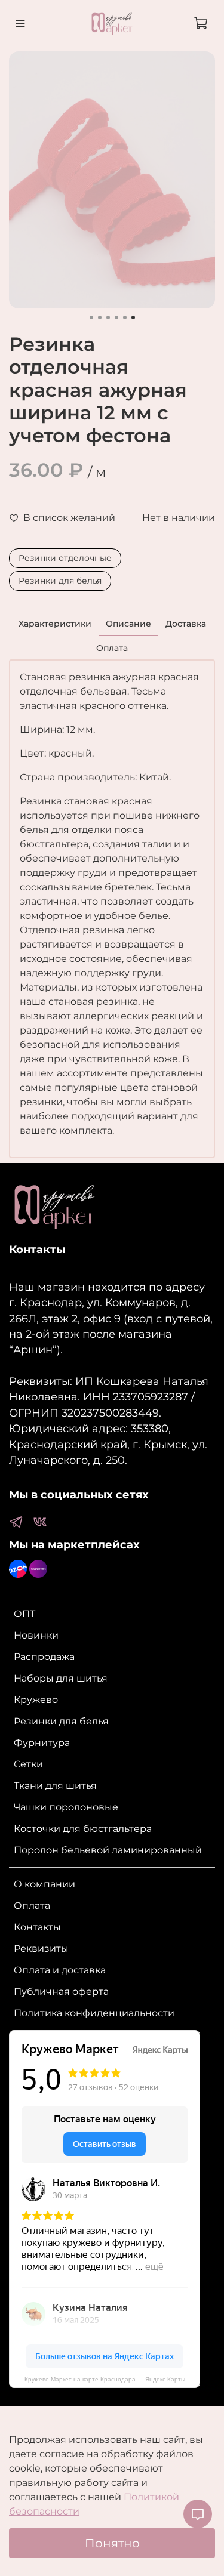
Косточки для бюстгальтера (83, 1829)
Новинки (36, 1635)
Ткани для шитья (55, 1786)
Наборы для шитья (61, 1678)
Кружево (36, 1700)
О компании (45, 1884)
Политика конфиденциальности (94, 2013)
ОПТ (24, 1614)
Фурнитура (42, 1743)
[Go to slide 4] (116, 317)
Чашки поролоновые (66, 1807)
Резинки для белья (60, 581)
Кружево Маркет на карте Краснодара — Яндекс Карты (105, 2379)
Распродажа (44, 1657)
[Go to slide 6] (133, 317)
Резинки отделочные (65, 558)
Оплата (32, 1906)
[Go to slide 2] (100, 317)
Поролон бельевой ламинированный (108, 1850)
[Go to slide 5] (125, 317)
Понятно (112, 2543)
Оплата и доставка (60, 1970)
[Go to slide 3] (108, 317)
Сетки (28, 1764)
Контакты (37, 1927)
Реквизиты (41, 1949)
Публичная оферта (61, 1992)
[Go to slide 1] (91, 317)
